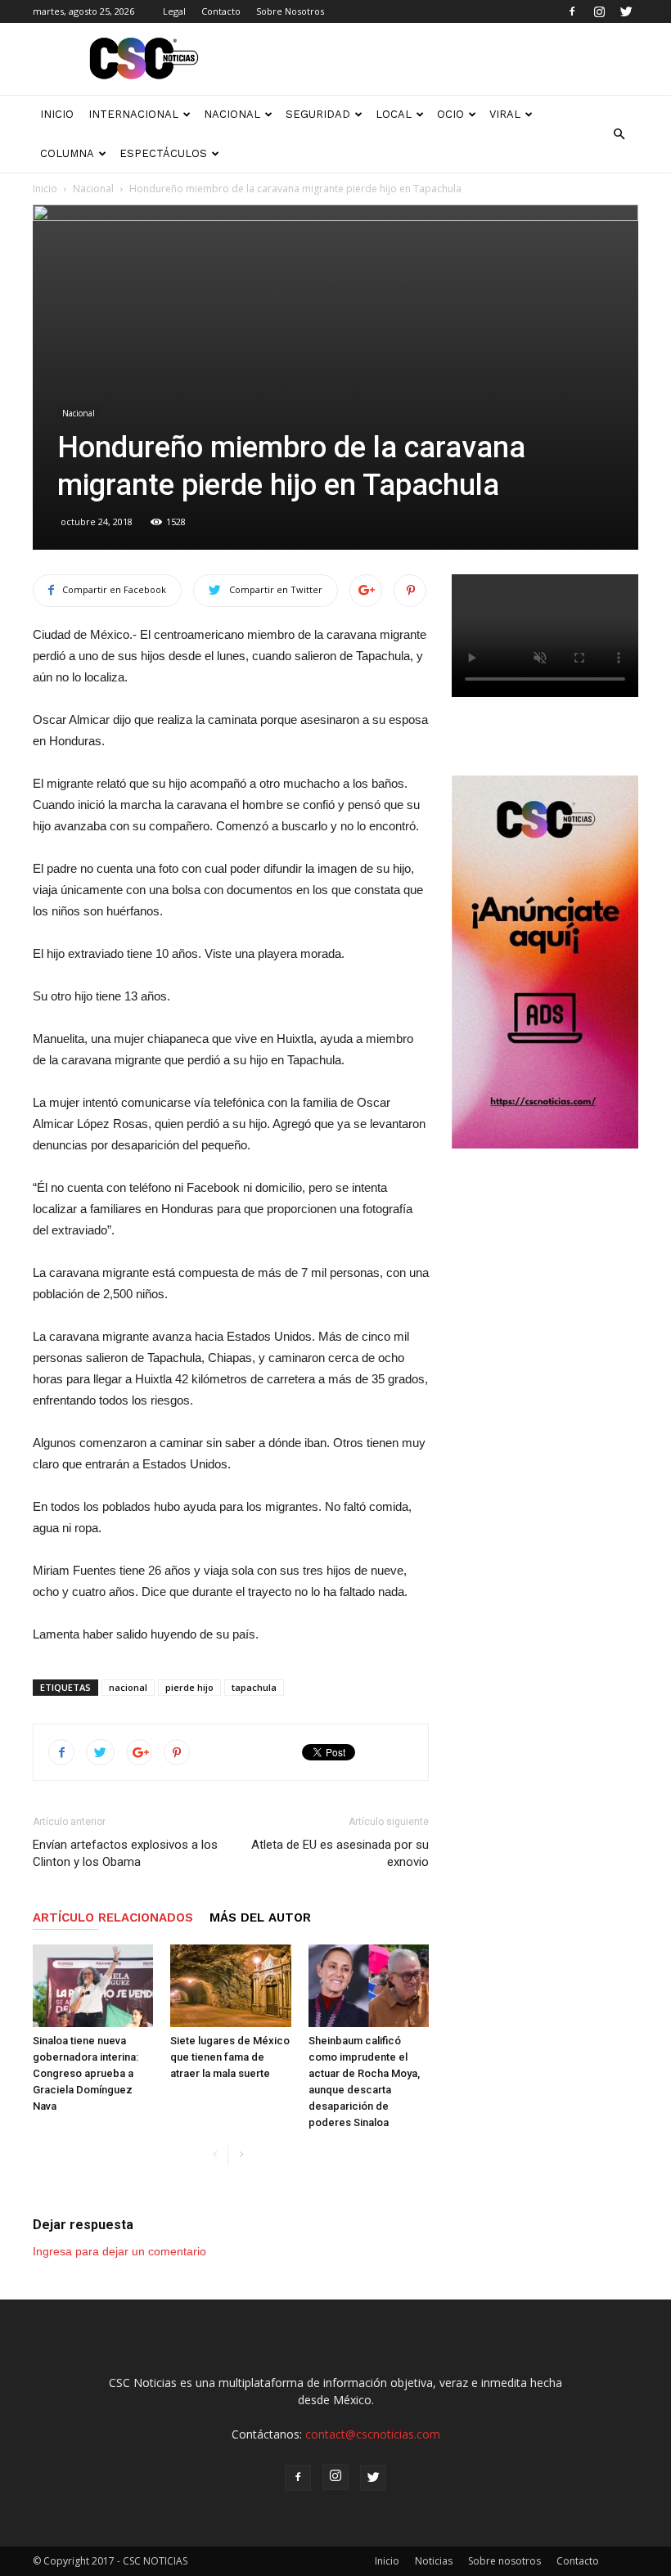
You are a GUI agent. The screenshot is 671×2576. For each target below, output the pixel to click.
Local (394, 114)
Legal (174, 11)
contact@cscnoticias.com (373, 2434)
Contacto (221, 11)
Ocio (450, 114)
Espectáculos (163, 153)
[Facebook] (572, 11)
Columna (67, 153)
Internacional (133, 114)
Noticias (434, 2561)
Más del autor (260, 1917)
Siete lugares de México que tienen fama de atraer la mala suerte (230, 2057)
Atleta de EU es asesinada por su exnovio (340, 1853)
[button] (619, 134)
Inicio (45, 189)
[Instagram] (599, 11)
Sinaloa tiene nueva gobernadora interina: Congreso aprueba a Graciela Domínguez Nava (86, 2073)
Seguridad (318, 114)
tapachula (254, 1687)
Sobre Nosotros (290, 11)
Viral (505, 114)
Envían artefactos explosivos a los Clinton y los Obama (125, 1853)
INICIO (57, 114)
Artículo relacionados (113, 1917)
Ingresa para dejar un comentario (119, 2251)
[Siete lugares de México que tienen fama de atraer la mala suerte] (230, 1986)
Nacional (232, 114)
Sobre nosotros (504, 2561)
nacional (128, 1687)
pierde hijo (189, 1687)
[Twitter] (626, 11)
